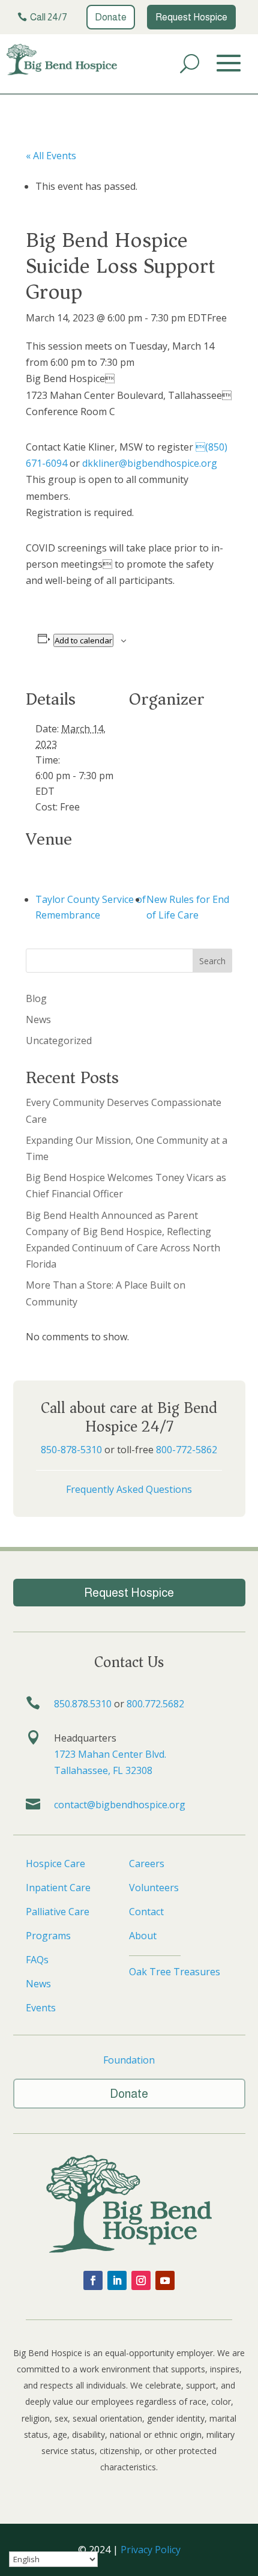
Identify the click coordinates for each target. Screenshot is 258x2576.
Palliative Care (58, 1912)
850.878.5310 (83, 1704)
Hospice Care (55, 1864)
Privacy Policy (151, 2550)
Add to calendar (83, 640)
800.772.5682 (155, 1704)
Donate (111, 17)
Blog (36, 998)
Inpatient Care (58, 1888)
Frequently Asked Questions (129, 1489)
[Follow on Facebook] (93, 2280)
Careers (147, 1864)
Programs (48, 1936)
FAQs (37, 1960)
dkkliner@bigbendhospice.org (150, 463)
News (38, 1019)
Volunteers (154, 1888)
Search (212, 961)
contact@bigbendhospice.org (120, 1805)
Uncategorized (59, 1040)
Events (41, 2008)
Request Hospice (191, 17)
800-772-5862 (187, 1450)
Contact (146, 1912)
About (143, 1936)
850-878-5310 (71, 1450)
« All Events (51, 156)
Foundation (129, 2060)
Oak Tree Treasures (175, 1972)
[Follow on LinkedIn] (117, 2280)
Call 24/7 (49, 17)
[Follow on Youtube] (165, 2280)
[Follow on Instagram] (141, 2280)
